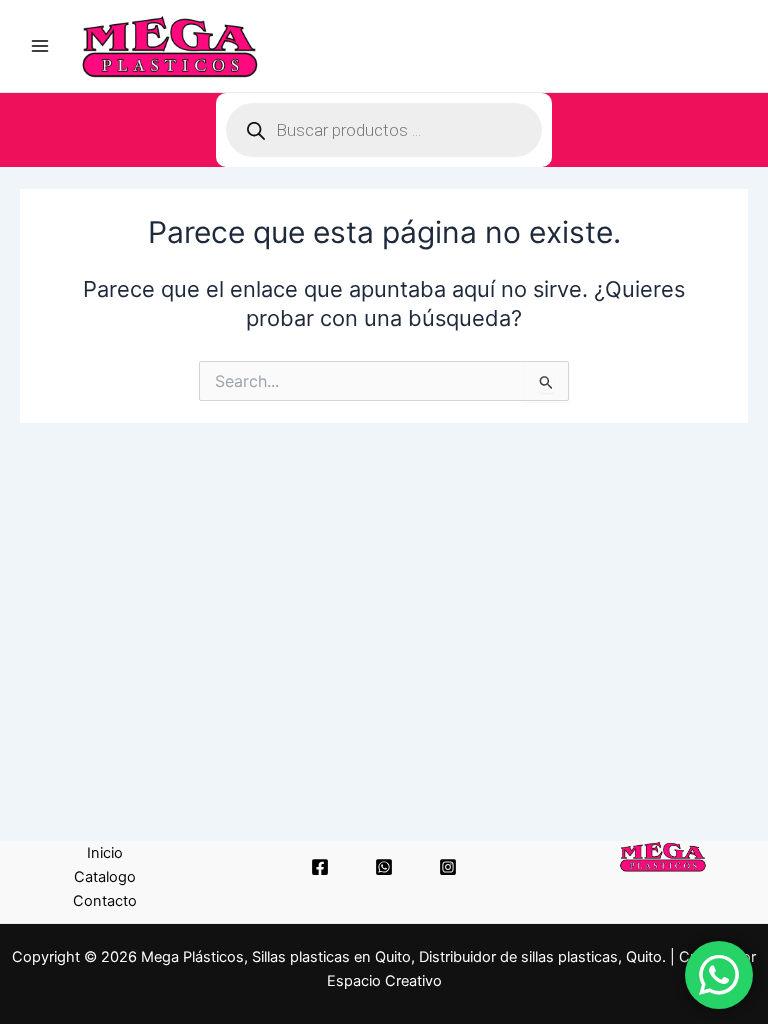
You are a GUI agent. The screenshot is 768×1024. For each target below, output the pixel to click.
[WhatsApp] (384, 867)
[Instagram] (448, 867)
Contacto (105, 901)
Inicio (105, 853)
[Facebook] (320, 867)
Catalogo (105, 877)
